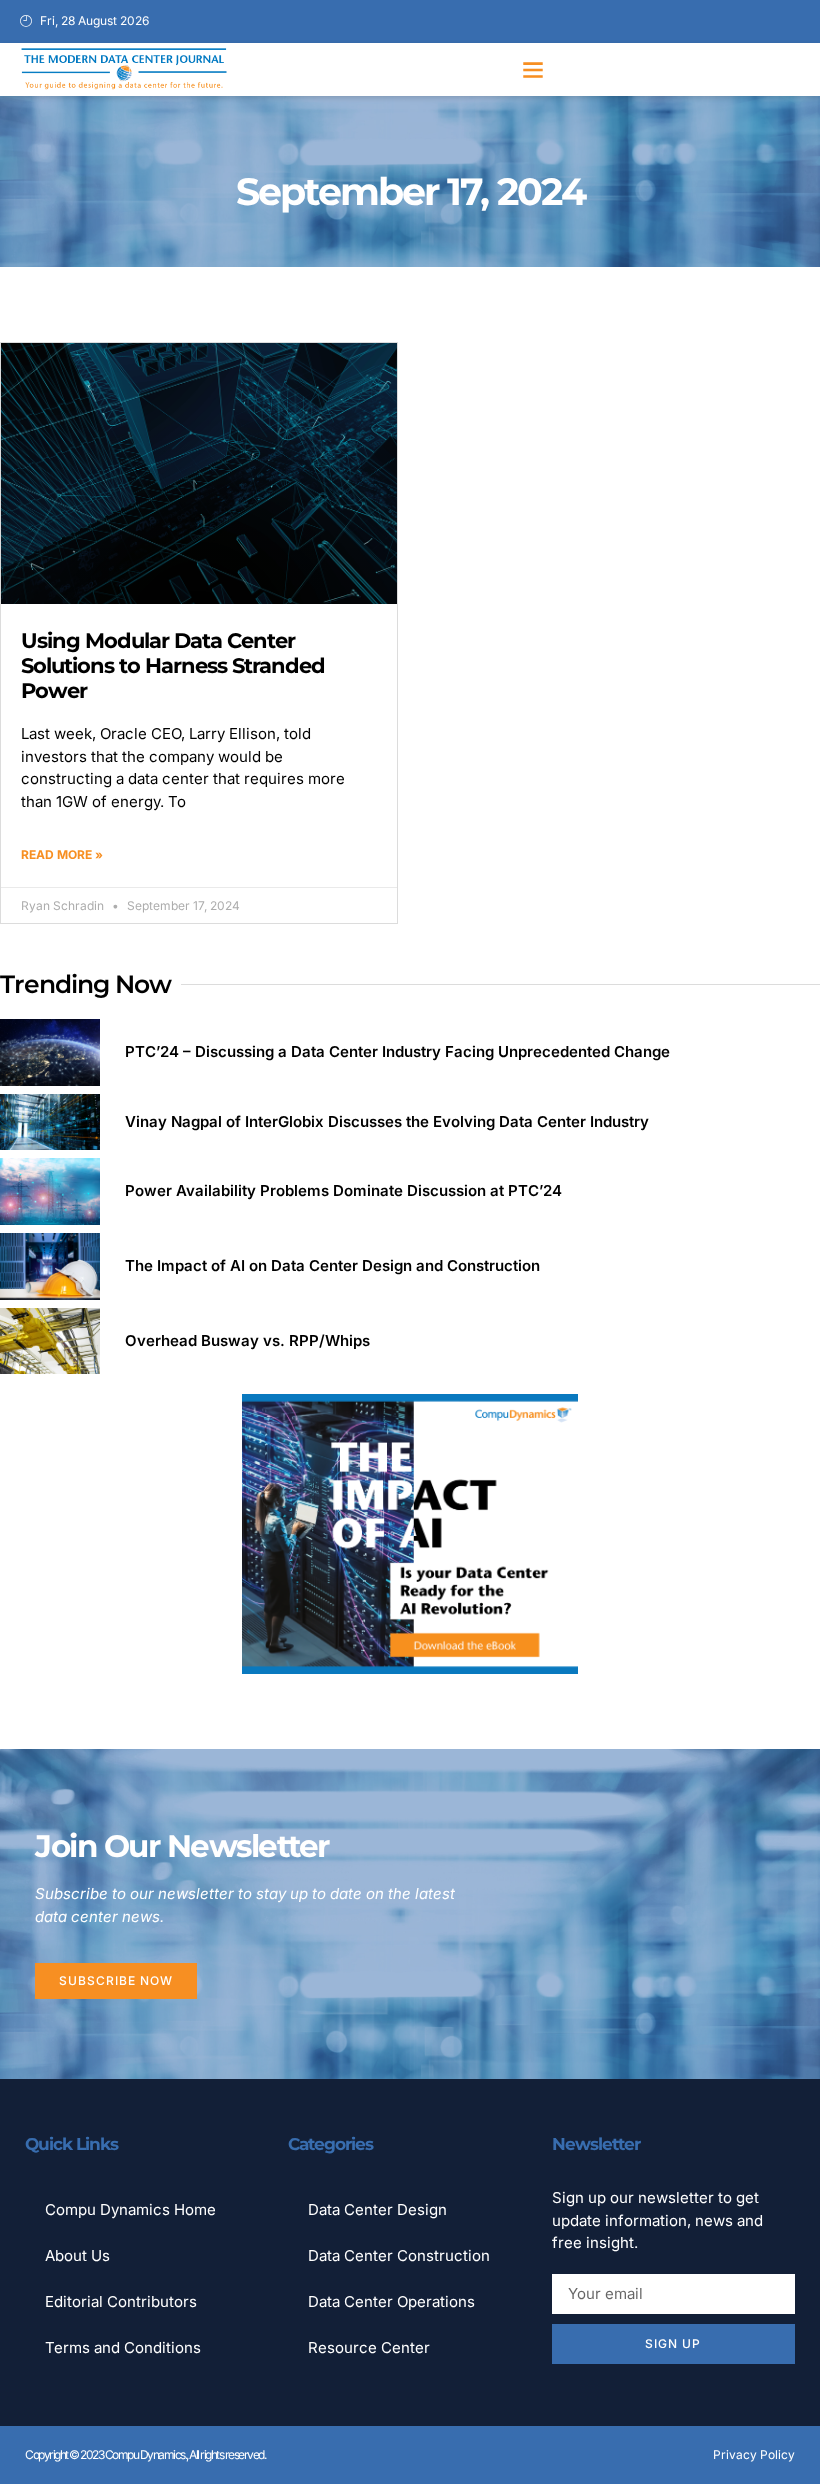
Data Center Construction (399, 2255)
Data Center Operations (391, 2301)
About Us (77, 2255)
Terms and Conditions (123, 2347)
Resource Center (369, 2347)
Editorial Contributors (121, 2301)
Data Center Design (377, 2209)
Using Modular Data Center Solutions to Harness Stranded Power (173, 665)
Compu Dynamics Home (130, 2209)
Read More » (62, 854)
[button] (532, 69)
